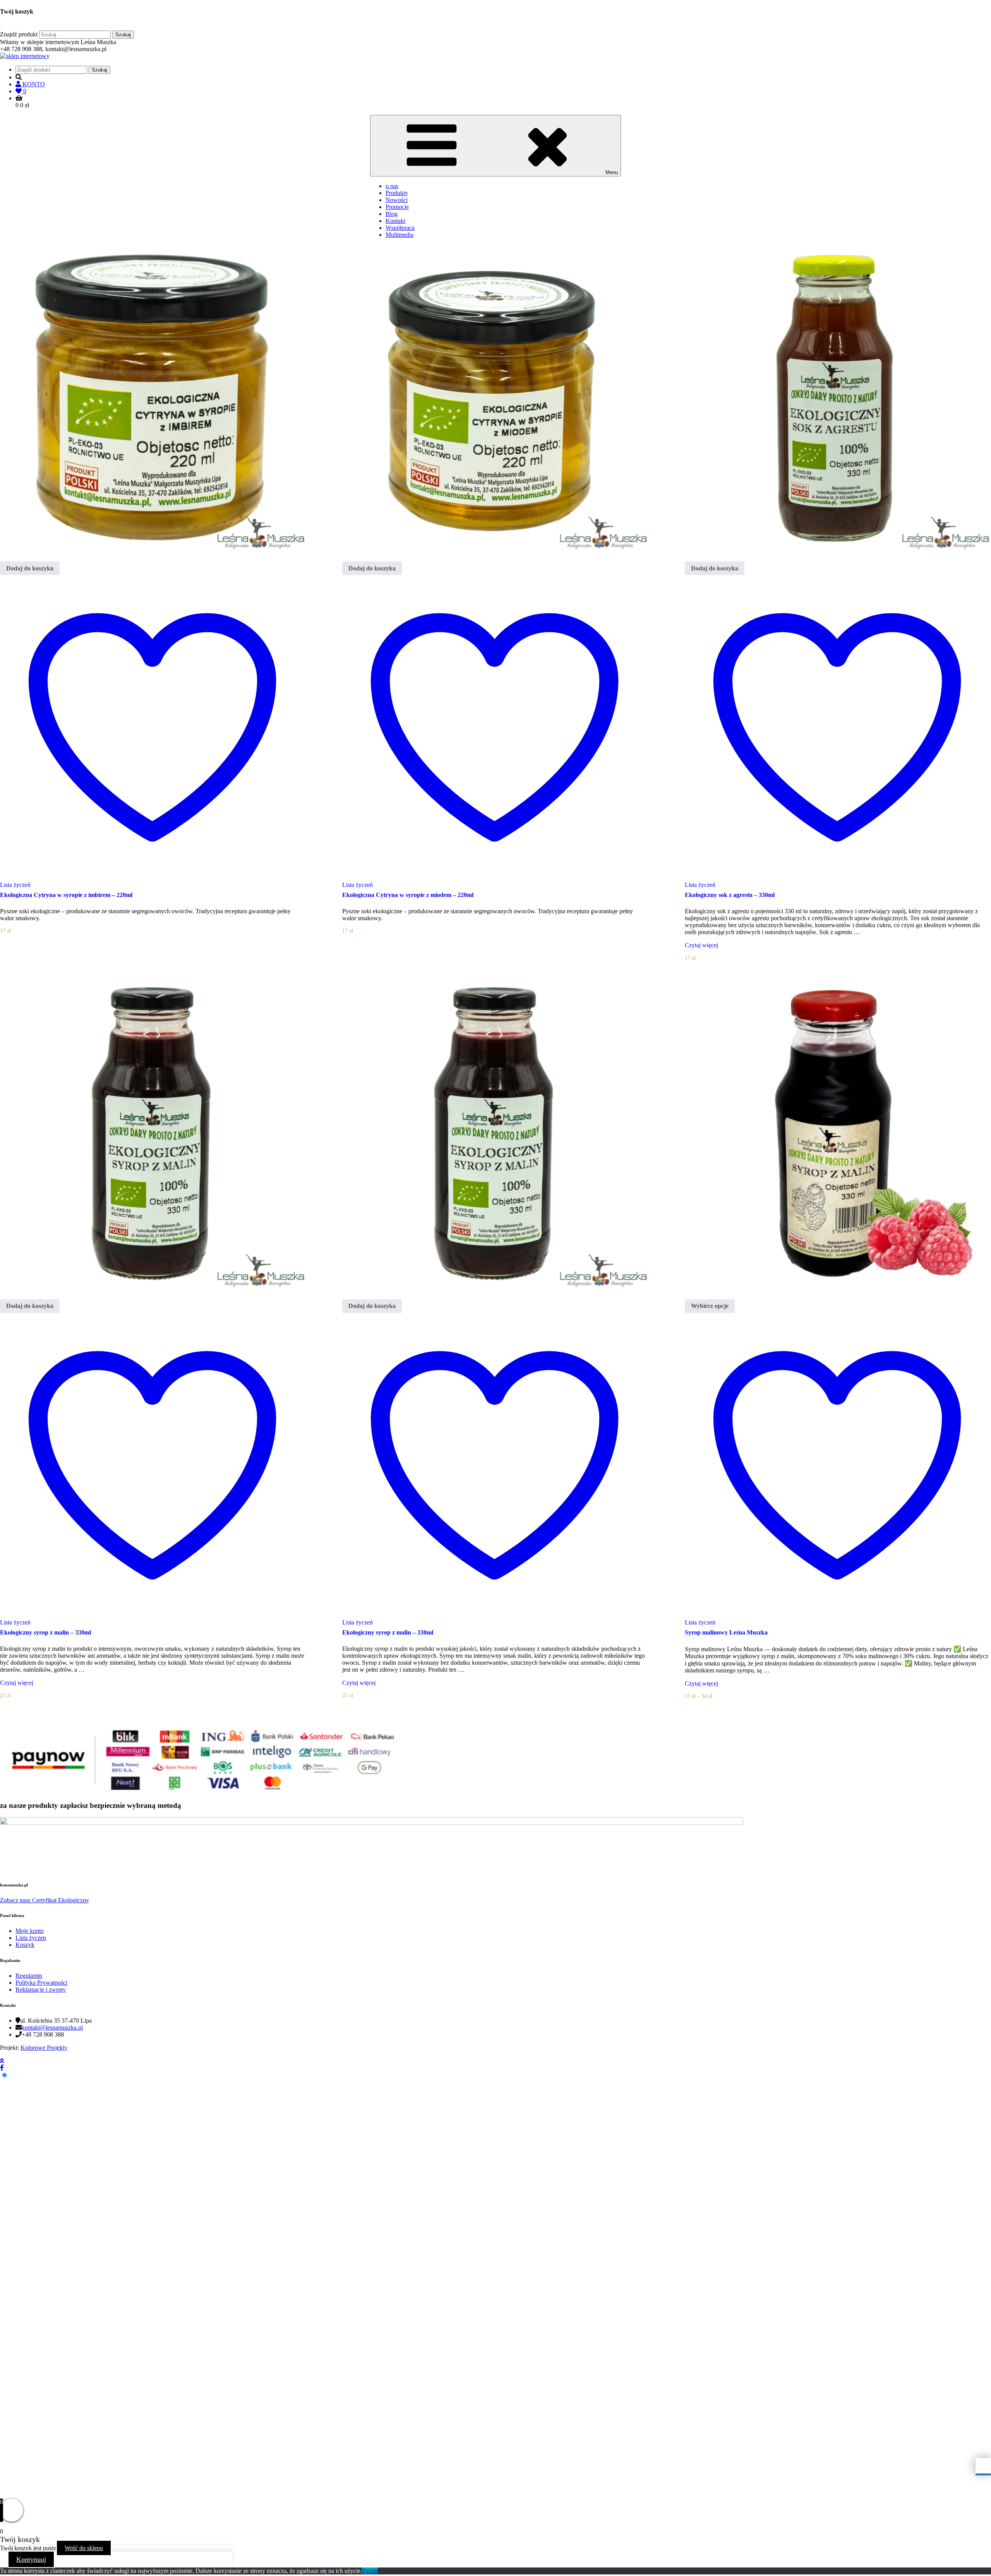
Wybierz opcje (710, 1306)
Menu (612, 172)
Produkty (397, 193)
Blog (392, 214)
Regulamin (29, 1976)
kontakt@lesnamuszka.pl (52, 2027)
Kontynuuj (31, 2559)
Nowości (397, 200)
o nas (392, 186)
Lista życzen (31, 1938)
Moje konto (30, 1931)
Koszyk (25, 1945)
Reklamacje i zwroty (41, 1990)
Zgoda (370, 2571)
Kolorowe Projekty (44, 2048)
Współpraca (400, 228)
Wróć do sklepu (84, 2548)
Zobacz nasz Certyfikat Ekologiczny (45, 1900)
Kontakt (395, 221)
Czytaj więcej (702, 945)
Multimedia (399, 235)
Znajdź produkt (19, 34)
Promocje (397, 207)
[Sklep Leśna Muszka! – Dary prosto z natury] (25, 56)
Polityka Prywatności (41, 1983)
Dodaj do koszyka (30, 568)
